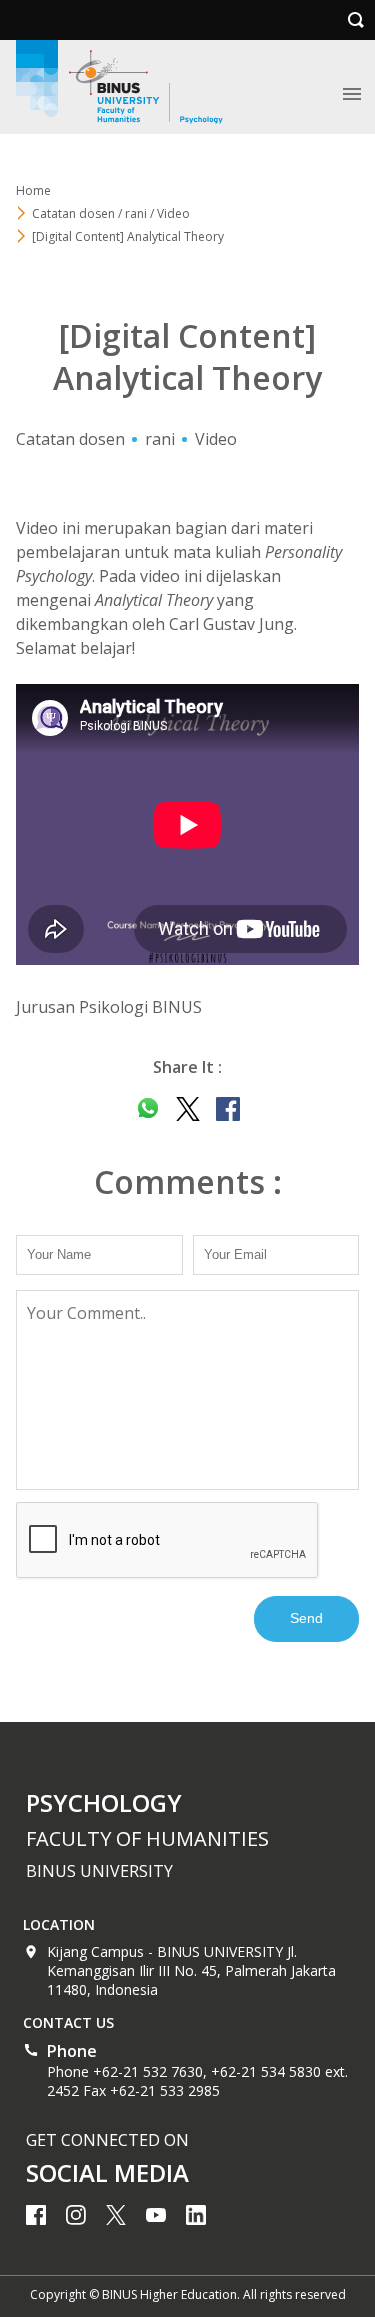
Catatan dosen (70, 439)
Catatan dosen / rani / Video (111, 213)
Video (216, 439)
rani (160, 439)
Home (33, 190)
